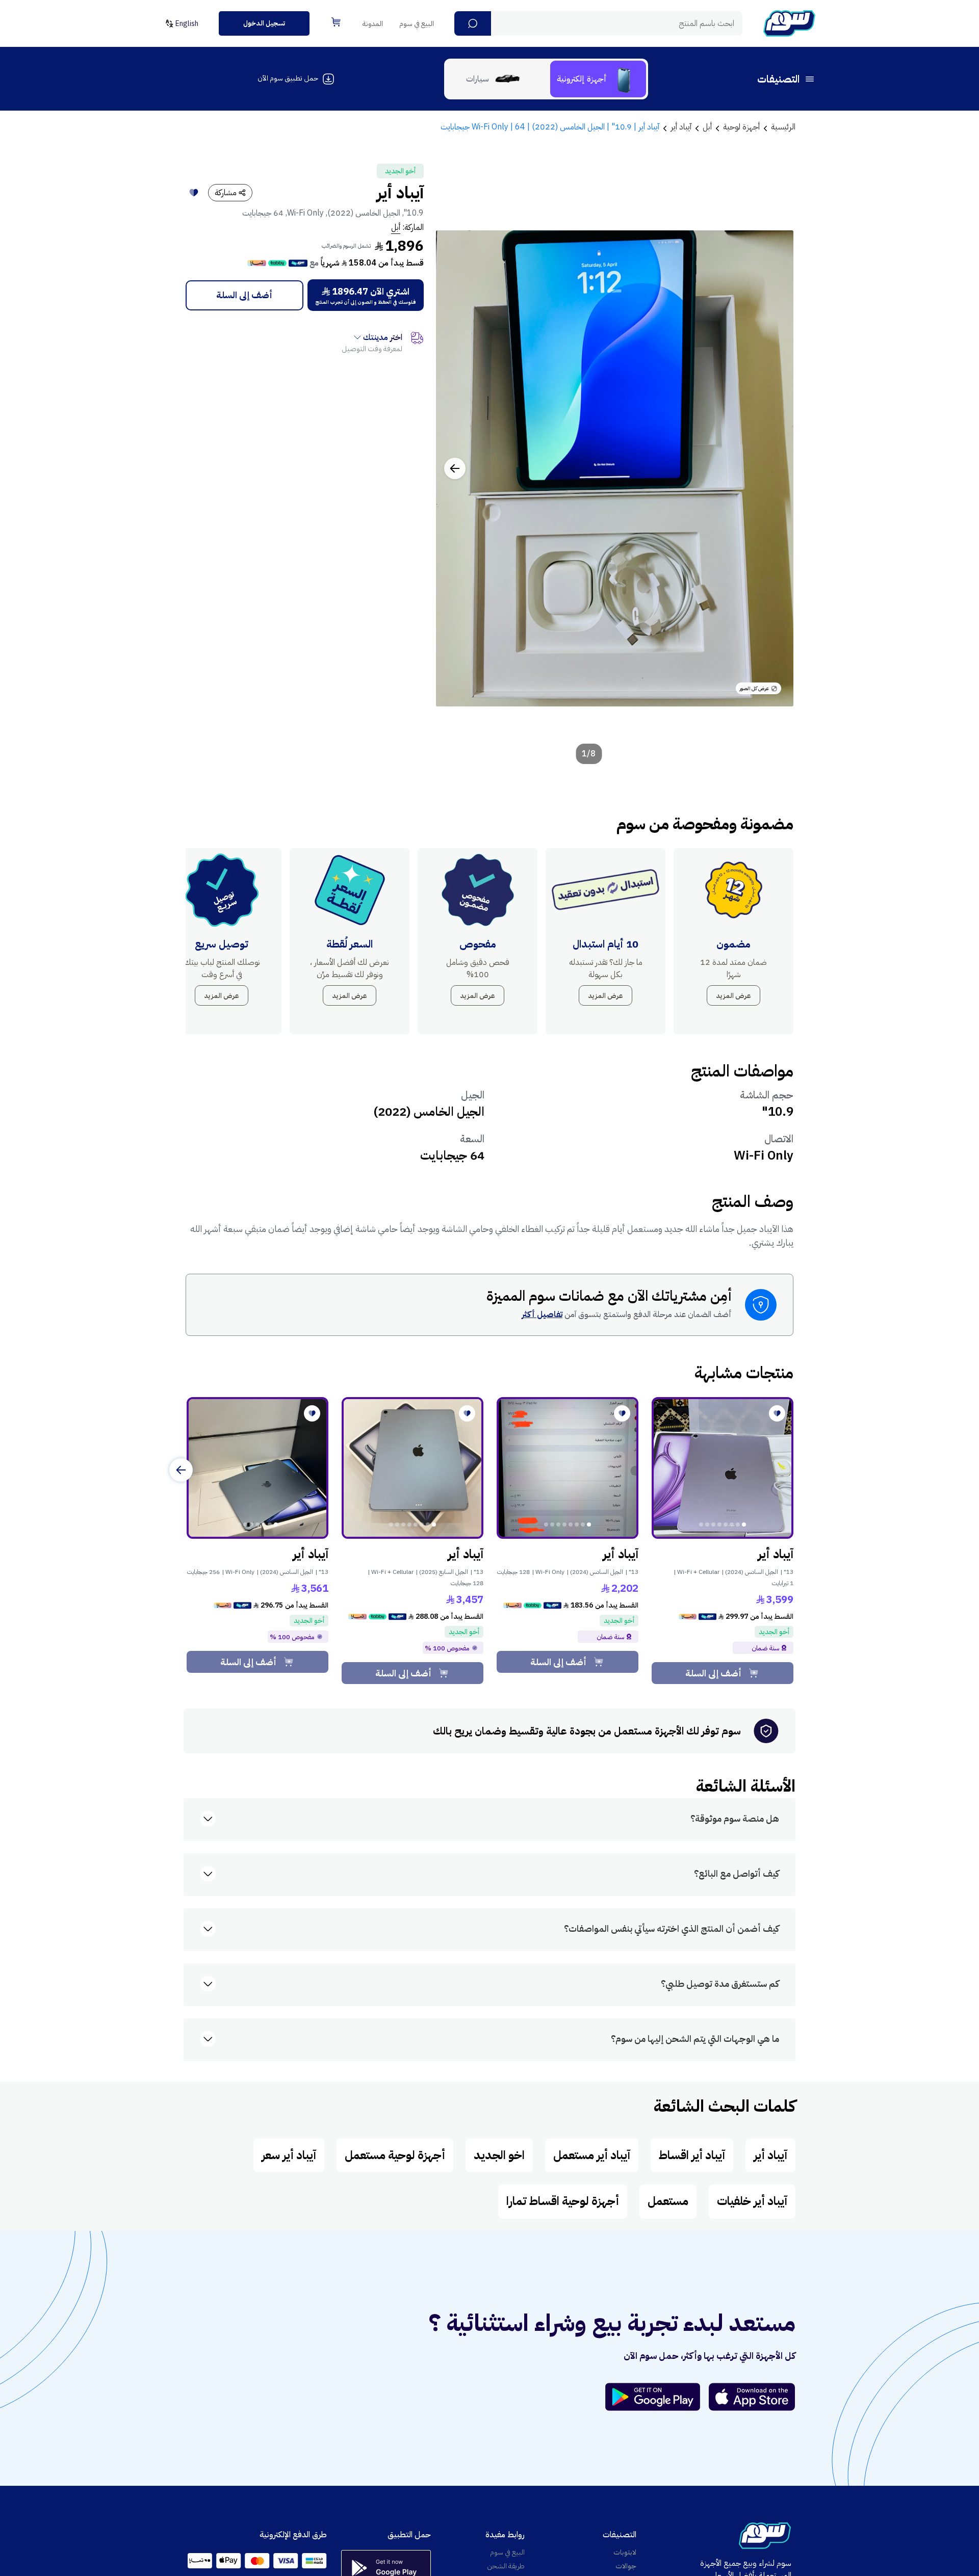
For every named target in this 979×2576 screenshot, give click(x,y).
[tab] (598, 79)
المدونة (373, 24)
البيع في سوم (417, 24)
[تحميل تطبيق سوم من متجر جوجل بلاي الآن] (657, 2397)
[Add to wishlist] (194, 193)
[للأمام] (181, 1470)
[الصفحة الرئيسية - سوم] (789, 23)
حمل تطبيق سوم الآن (288, 78)
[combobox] (598, 23)
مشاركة (226, 193)
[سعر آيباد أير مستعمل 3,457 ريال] (413, 1468)
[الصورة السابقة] (775, 468)
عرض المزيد (733, 996)
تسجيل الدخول (264, 23)
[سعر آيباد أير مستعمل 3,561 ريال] (257, 1468)
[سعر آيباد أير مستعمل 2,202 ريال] (568, 1468)
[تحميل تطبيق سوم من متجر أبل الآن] (752, 2397)
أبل (396, 227)
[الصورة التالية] (455, 468)
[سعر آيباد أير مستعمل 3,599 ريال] (723, 1468)
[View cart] (336, 22)
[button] (473, 23)
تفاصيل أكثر (542, 1315)
